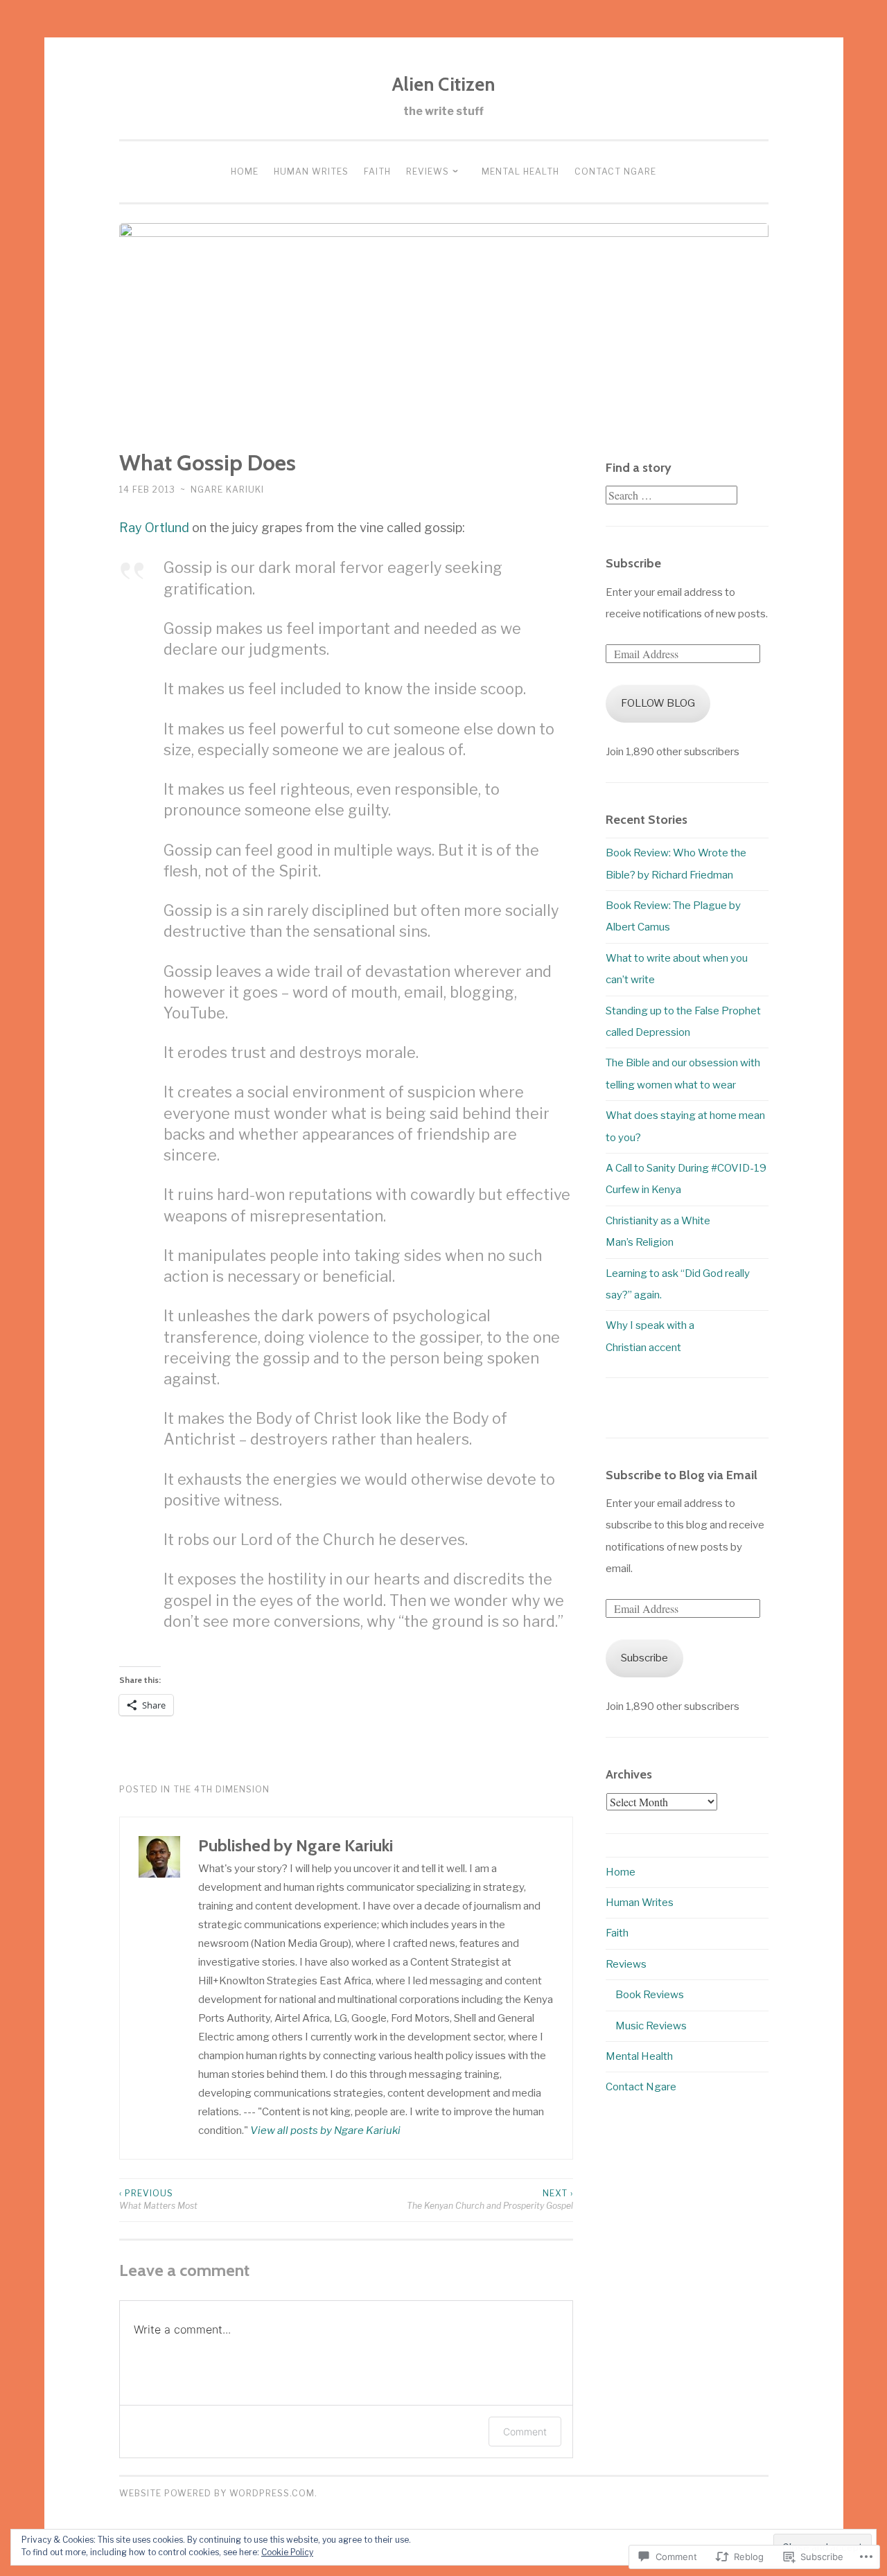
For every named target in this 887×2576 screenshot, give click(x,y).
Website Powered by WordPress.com (217, 2493)
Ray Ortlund (154, 528)
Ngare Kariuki (227, 489)
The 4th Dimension (221, 1789)
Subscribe (633, 563)
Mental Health (520, 171)
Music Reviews (651, 2026)
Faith (377, 171)
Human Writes (311, 171)
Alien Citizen (443, 84)
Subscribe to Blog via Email (682, 1475)
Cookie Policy (287, 2552)
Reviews (428, 171)
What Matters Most (158, 2199)
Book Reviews (650, 1995)
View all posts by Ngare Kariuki (325, 2131)
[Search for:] (671, 496)
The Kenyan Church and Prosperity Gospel (490, 2199)
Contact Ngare (615, 171)
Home (245, 171)
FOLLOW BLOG (658, 703)
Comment (525, 2432)
